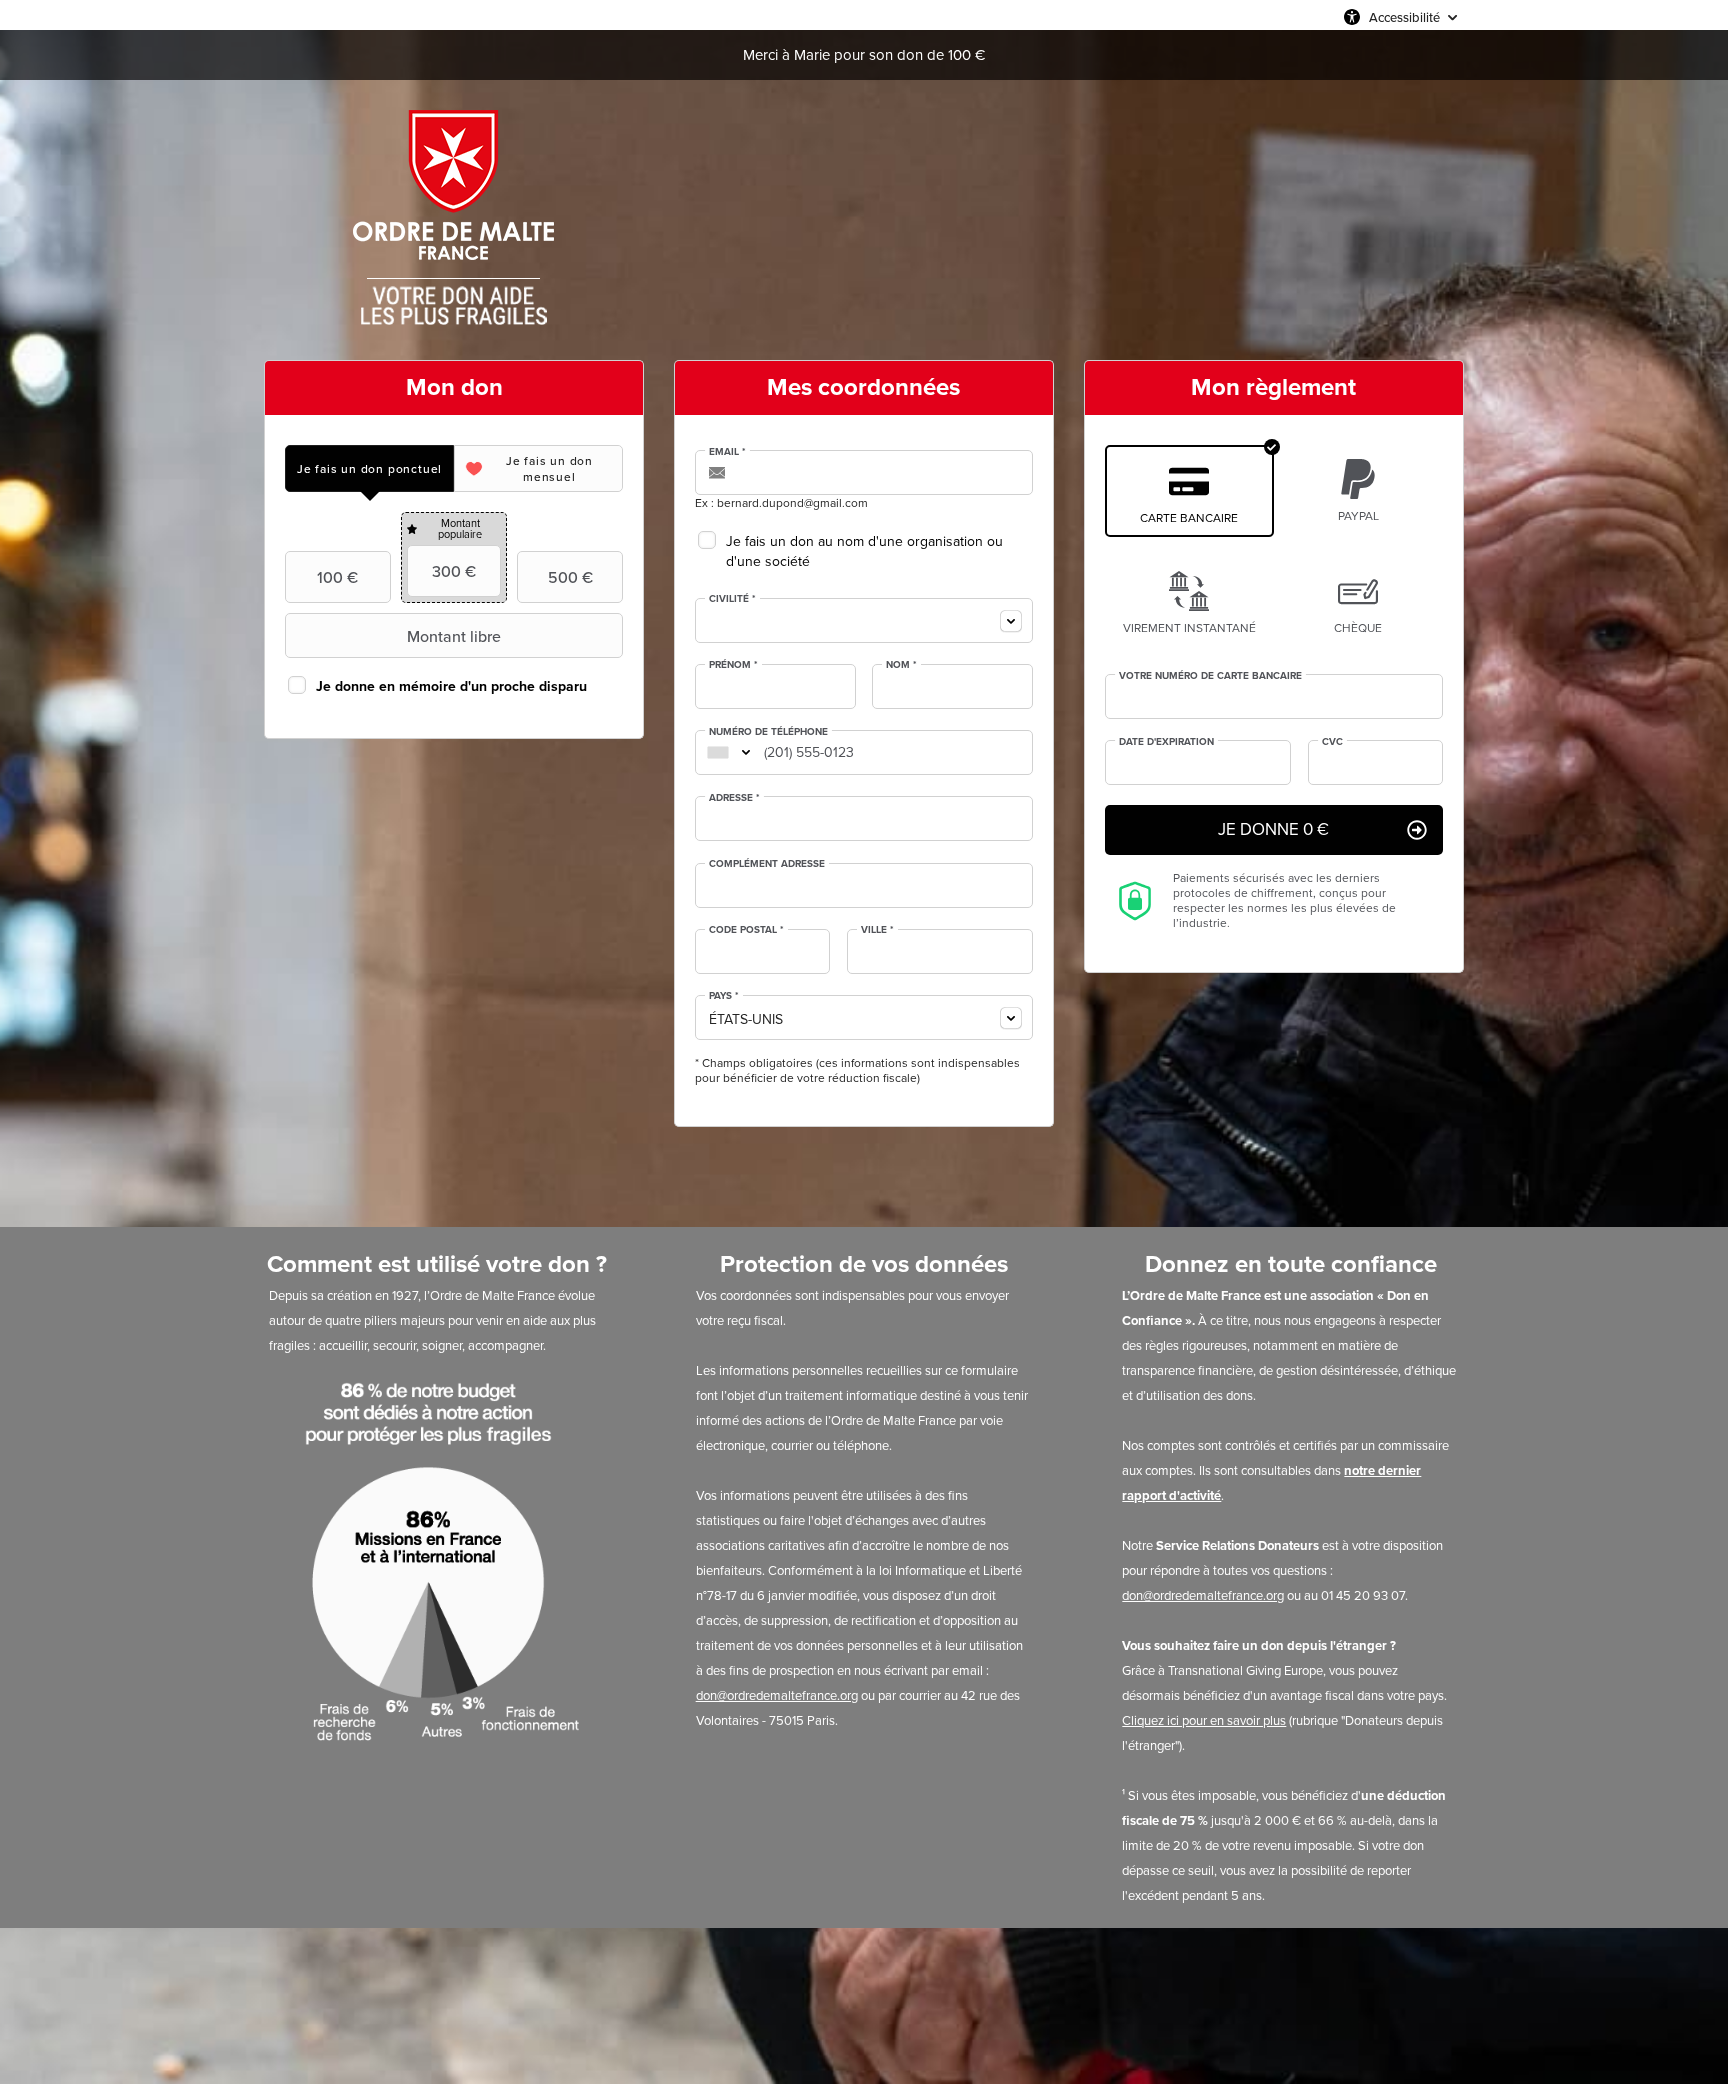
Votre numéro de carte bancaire (1210, 676)
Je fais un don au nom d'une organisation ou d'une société (864, 551)
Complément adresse (767, 864)
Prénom (733, 665)
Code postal (746, 930)
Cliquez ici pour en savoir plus (1204, 1720)
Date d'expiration (1166, 742)
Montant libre (454, 636)
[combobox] (864, 620)
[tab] (369, 468)
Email (727, 452)
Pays (724, 996)
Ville (877, 930)
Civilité (732, 599)
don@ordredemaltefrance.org (777, 1695)
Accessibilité (1404, 17)
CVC (1332, 742)
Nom (901, 665)
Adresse (734, 798)
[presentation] (369, 468)
